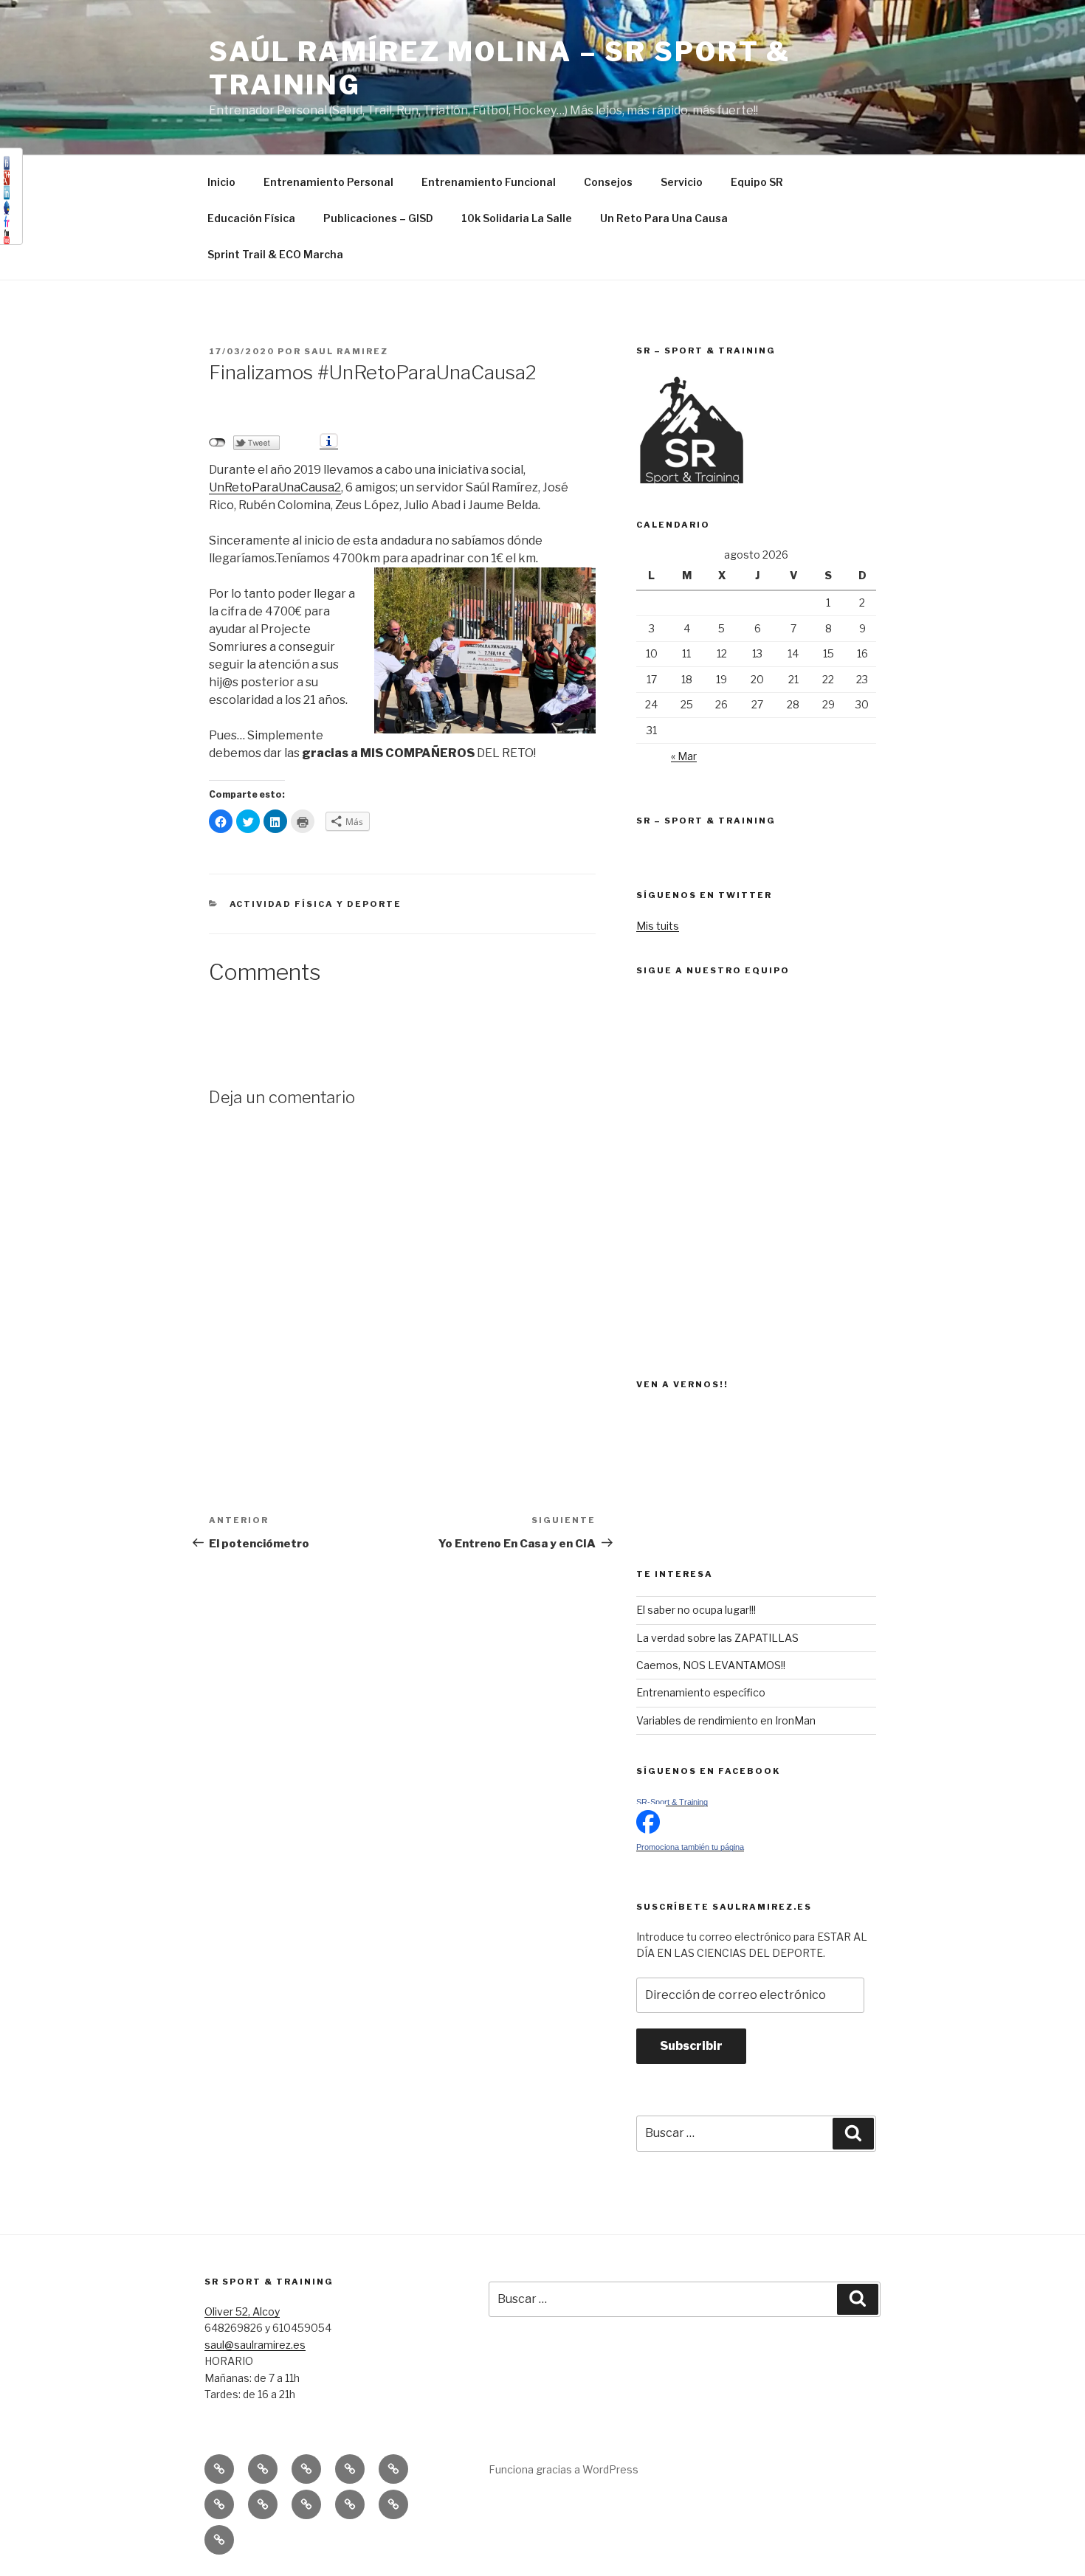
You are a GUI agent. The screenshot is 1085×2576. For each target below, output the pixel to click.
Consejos (608, 182)
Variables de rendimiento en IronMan (726, 1720)
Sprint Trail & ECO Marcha (275, 254)
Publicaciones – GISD (378, 218)
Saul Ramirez (346, 351)
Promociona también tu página (690, 1847)
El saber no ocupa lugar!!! (696, 1610)
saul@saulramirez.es (255, 2345)
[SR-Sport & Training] (648, 1830)
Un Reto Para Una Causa (664, 218)
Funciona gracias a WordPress (564, 2469)
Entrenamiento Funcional (489, 182)
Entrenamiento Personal (328, 182)
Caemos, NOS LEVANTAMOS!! (711, 1665)
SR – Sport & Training (706, 821)
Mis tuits (658, 926)
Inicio (221, 182)
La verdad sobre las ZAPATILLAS (717, 1638)
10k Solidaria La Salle (517, 218)
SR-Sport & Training (672, 1802)
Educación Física (251, 218)
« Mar (684, 756)
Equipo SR (757, 182)
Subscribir (691, 2046)
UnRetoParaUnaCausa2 (275, 487)
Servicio (682, 182)
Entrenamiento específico (701, 1692)
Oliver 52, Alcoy (242, 2311)
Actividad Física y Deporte (316, 904)
